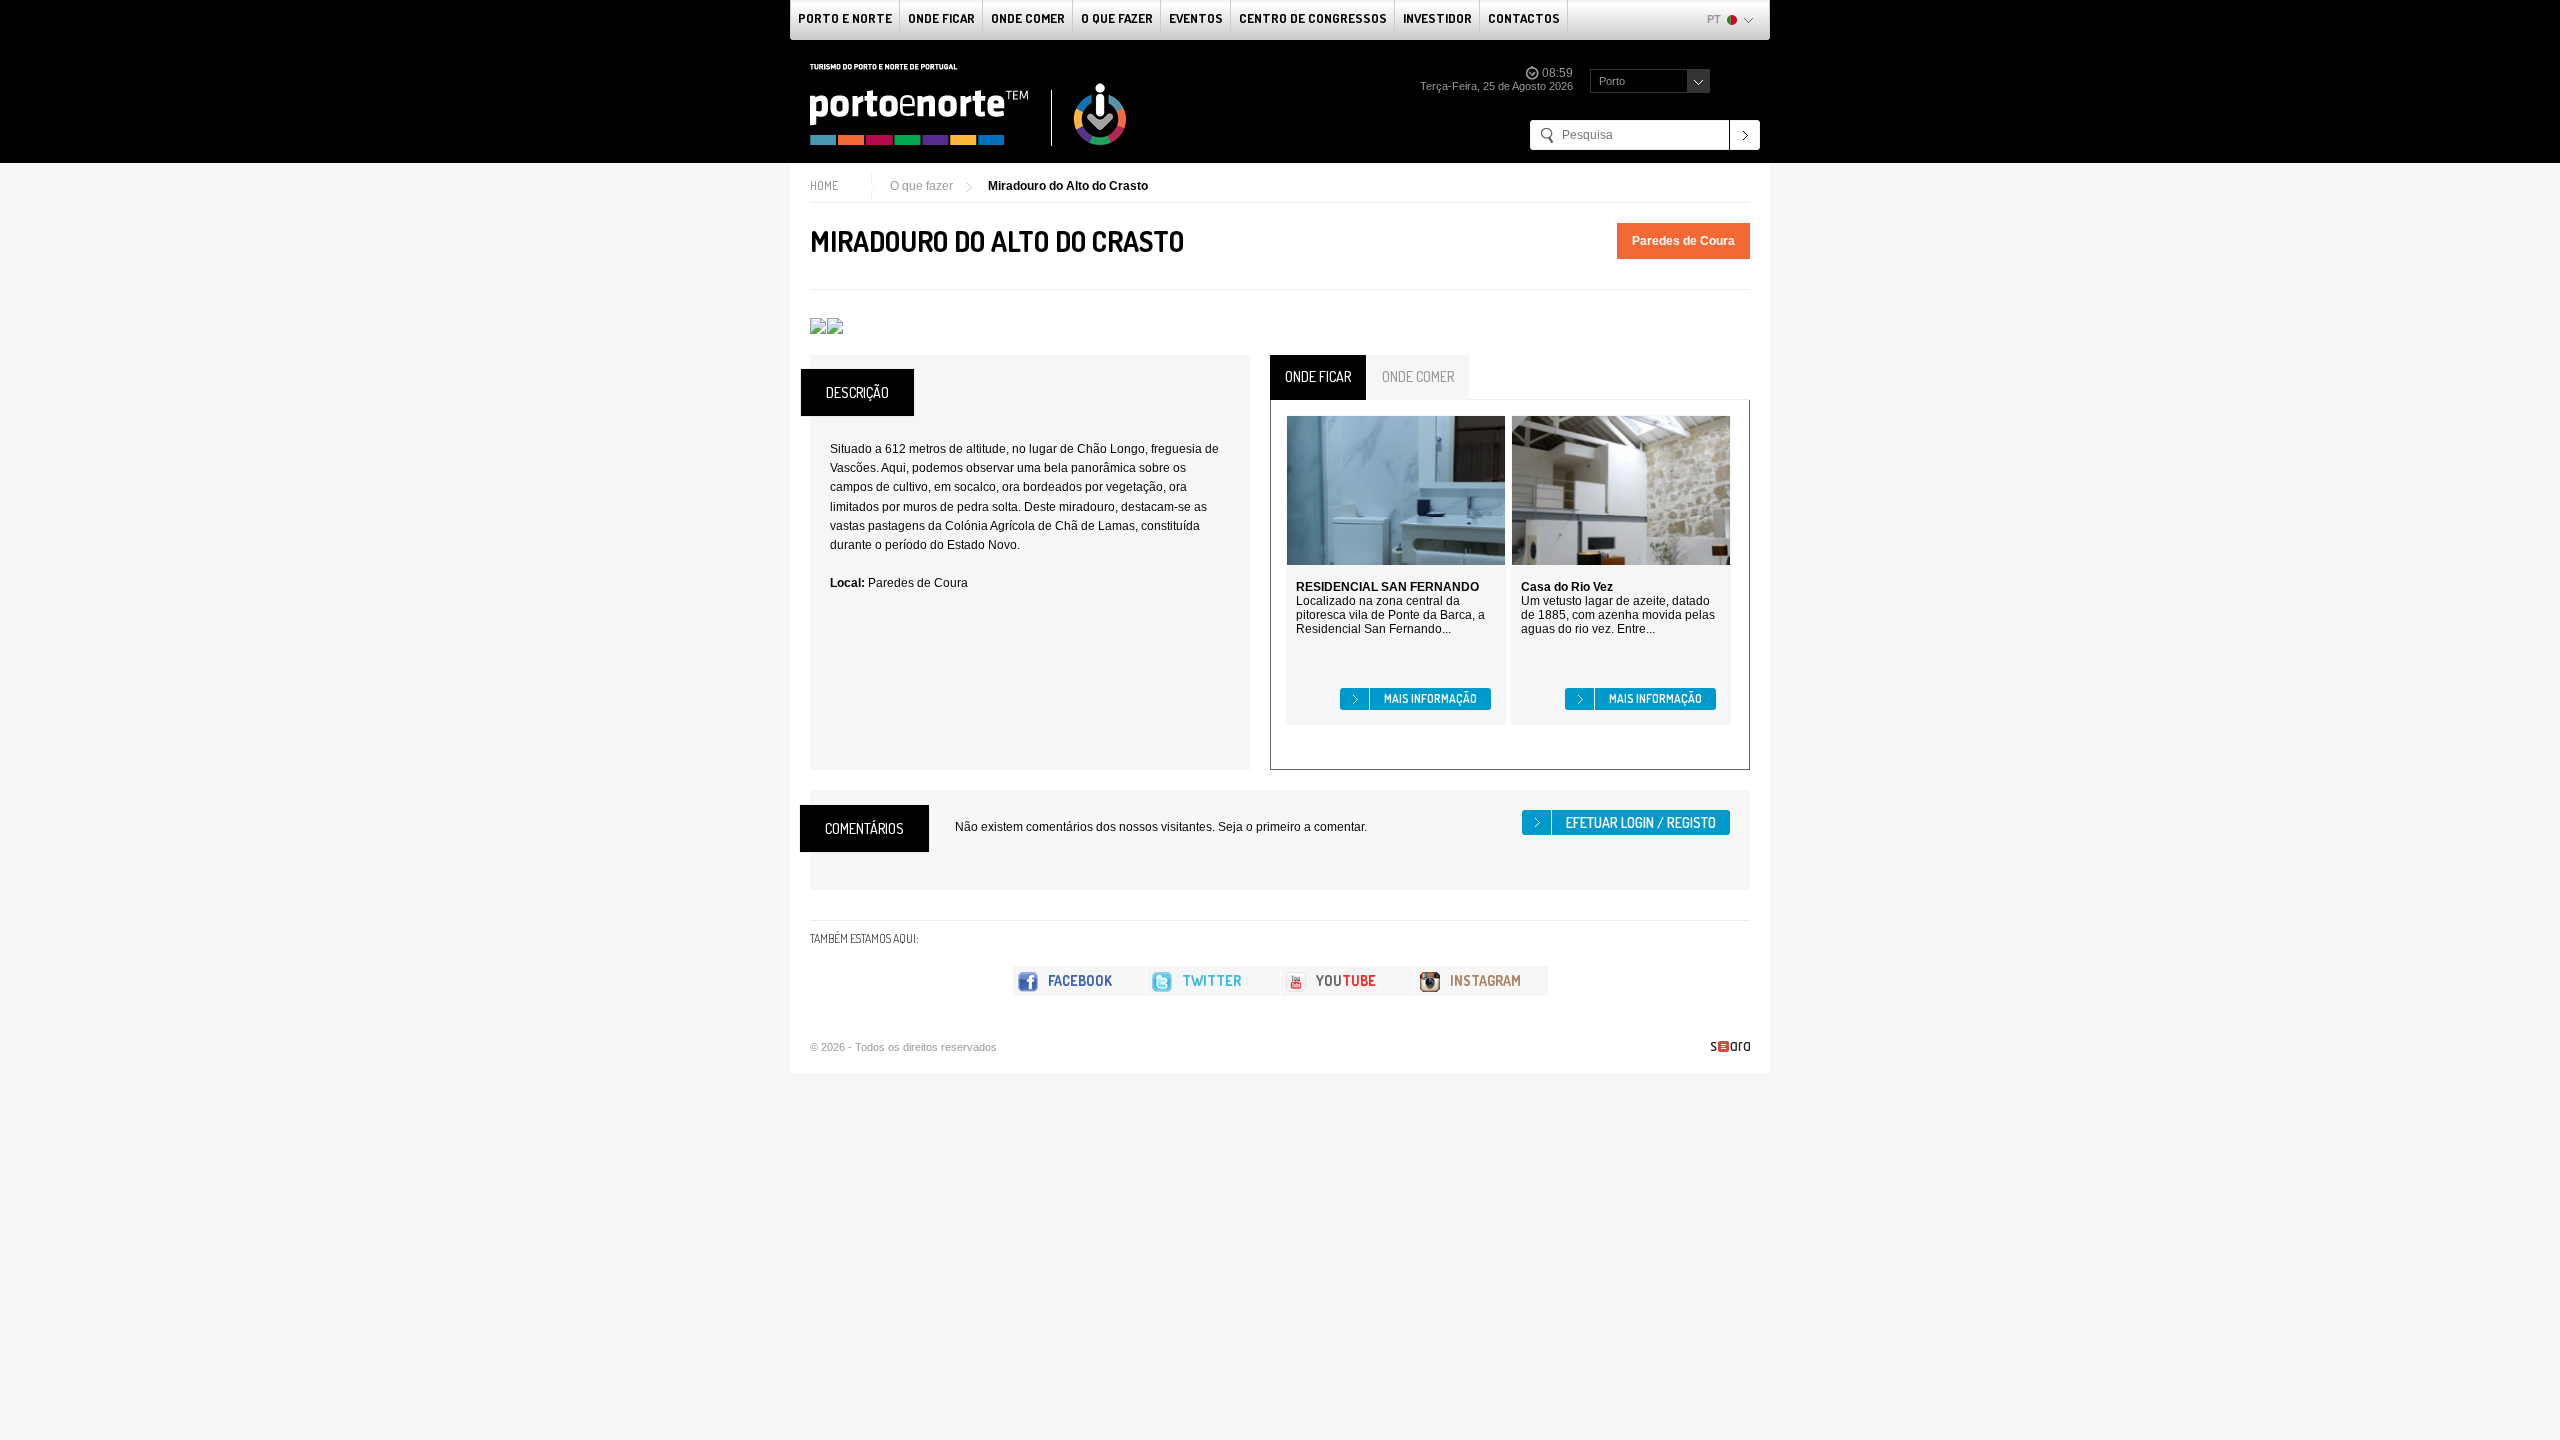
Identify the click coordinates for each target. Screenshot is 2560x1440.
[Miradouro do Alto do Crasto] (818, 326)
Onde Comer (1028, 18)
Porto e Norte (845, 18)
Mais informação (1430, 698)
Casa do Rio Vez (1567, 587)
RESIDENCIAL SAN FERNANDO (1387, 587)
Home (824, 185)
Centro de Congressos (1313, 18)
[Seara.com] (1730, 1046)
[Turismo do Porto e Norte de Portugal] (969, 105)
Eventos (1196, 18)
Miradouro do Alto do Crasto (1068, 186)
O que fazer (1117, 18)
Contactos (1524, 18)
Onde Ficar (941, 18)
